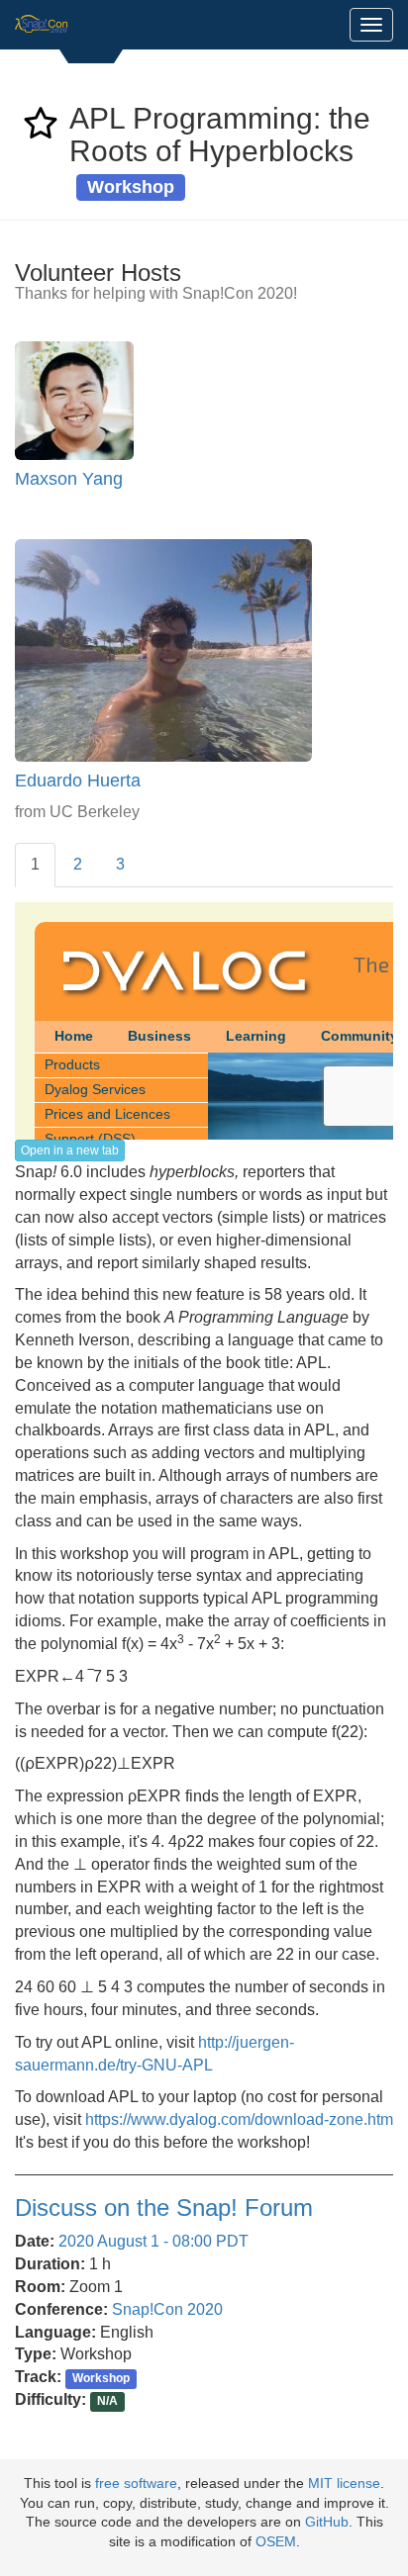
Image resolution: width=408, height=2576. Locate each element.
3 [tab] (120, 864)
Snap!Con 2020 (167, 2309)
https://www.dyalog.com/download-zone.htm (239, 2119)
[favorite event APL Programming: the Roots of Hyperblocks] (41, 129)
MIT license (344, 2484)
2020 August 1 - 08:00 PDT (153, 2241)
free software (136, 2484)
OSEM (276, 2542)
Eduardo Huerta (78, 781)
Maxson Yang (69, 479)
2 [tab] (78, 864)
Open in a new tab (70, 1150)
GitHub (327, 2522)
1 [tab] (35, 864)
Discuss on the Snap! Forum (164, 2208)
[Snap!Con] (42, 25)
